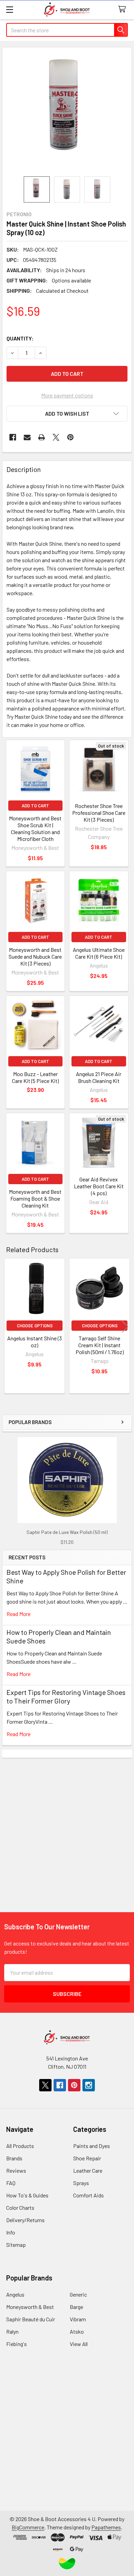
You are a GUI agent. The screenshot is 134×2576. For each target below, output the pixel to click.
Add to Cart (35, 806)
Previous (9, 1327)
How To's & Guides (27, 2195)
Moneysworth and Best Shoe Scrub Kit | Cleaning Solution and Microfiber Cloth (35, 828)
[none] (67, 112)
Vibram (78, 2319)
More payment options (67, 395)
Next (125, 1327)
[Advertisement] (67, 1825)
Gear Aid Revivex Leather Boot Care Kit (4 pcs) (99, 1186)
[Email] (27, 437)
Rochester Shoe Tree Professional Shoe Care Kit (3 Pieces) (99, 813)
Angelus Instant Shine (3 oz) (35, 1342)
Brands (14, 2158)
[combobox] (67, 30)
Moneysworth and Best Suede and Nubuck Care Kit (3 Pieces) (35, 956)
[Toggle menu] (9, 9)
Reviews (16, 2170)
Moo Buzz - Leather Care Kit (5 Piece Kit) (35, 1077)
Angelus (15, 2294)
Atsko (77, 2331)
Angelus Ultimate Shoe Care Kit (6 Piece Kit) (99, 953)
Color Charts (20, 2208)
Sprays (81, 2183)
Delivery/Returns (25, 2220)
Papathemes (106, 2527)
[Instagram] (89, 2085)
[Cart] (124, 9)
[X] (56, 437)
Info (11, 2232)
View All (79, 2344)
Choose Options (35, 1326)
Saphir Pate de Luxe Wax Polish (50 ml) (67, 1532)
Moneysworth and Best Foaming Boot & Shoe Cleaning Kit (35, 1198)
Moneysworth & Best (30, 2307)
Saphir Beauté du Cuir (31, 2319)
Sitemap (16, 2245)
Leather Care (88, 2170)
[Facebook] (13, 437)
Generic (78, 2294)
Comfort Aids (88, 2195)
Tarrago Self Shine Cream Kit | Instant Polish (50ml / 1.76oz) (100, 1345)
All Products (20, 2146)
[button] (67, 414)
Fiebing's (16, 2344)
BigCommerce (28, 2527)
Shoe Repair (87, 2158)
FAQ (11, 2183)
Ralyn (12, 2331)
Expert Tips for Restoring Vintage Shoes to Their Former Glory (66, 1696)
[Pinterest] (70, 437)
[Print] (42, 437)
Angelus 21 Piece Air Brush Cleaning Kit (99, 1077)
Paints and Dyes (92, 2146)
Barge (76, 2307)
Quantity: (20, 338)
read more (19, 1614)
